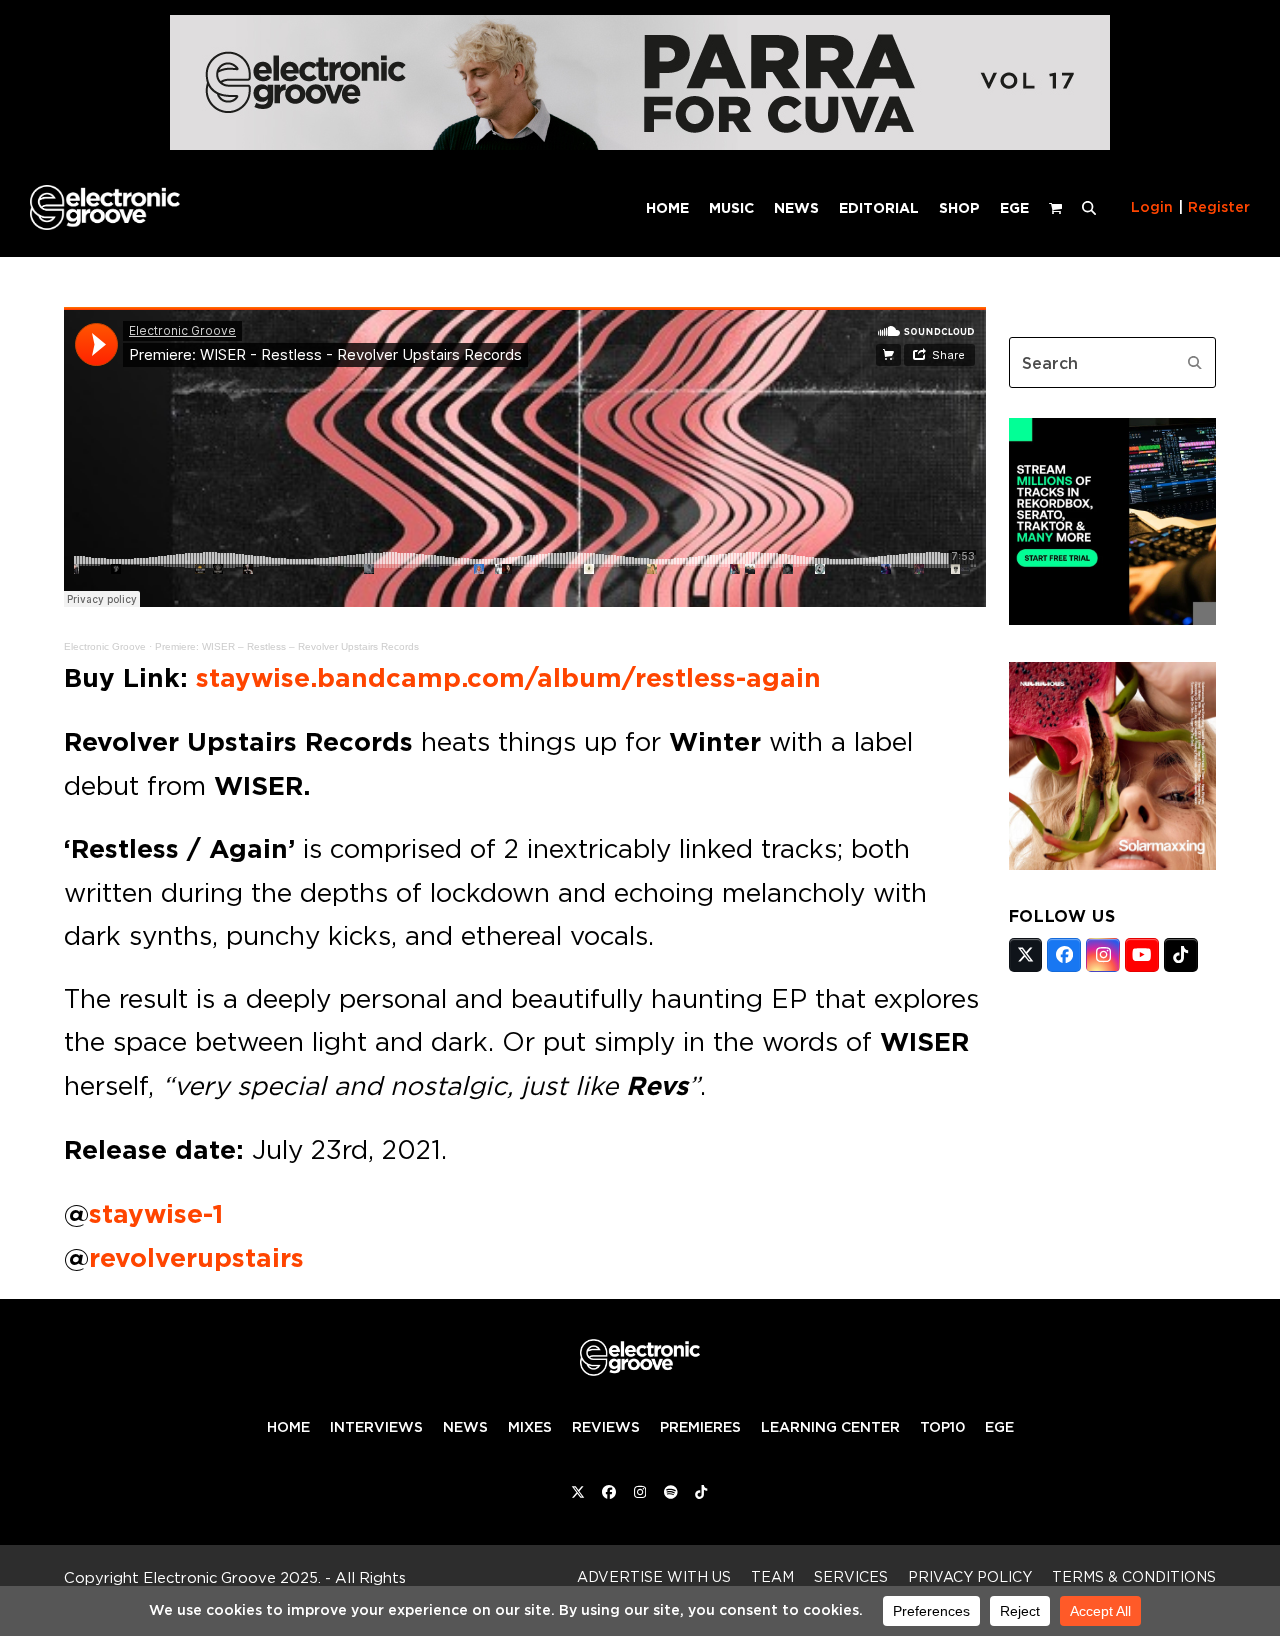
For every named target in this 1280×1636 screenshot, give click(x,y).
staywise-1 (156, 1214)
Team (772, 1576)
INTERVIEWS (376, 1427)
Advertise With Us (654, 1576)
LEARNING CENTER (830, 1427)
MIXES (530, 1427)
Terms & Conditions (1134, 1576)
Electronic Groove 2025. (232, 1577)
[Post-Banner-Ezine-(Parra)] (640, 144)
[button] (1089, 207)
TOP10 (942, 1427)
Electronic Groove (105, 646)
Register (1219, 207)
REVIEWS (606, 1427)
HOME (288, 1427)
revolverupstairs (196, 1258)
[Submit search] (1195, 363)
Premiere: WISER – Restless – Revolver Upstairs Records (287, 646)
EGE (999, 1427)
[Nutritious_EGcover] (1112, 864)
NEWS (465, 1427)
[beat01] (1112, 619)
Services (851, 1576)
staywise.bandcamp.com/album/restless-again (508, 678)
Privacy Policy (970, 1576)
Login (1152, 207)
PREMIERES (700, 1427)
